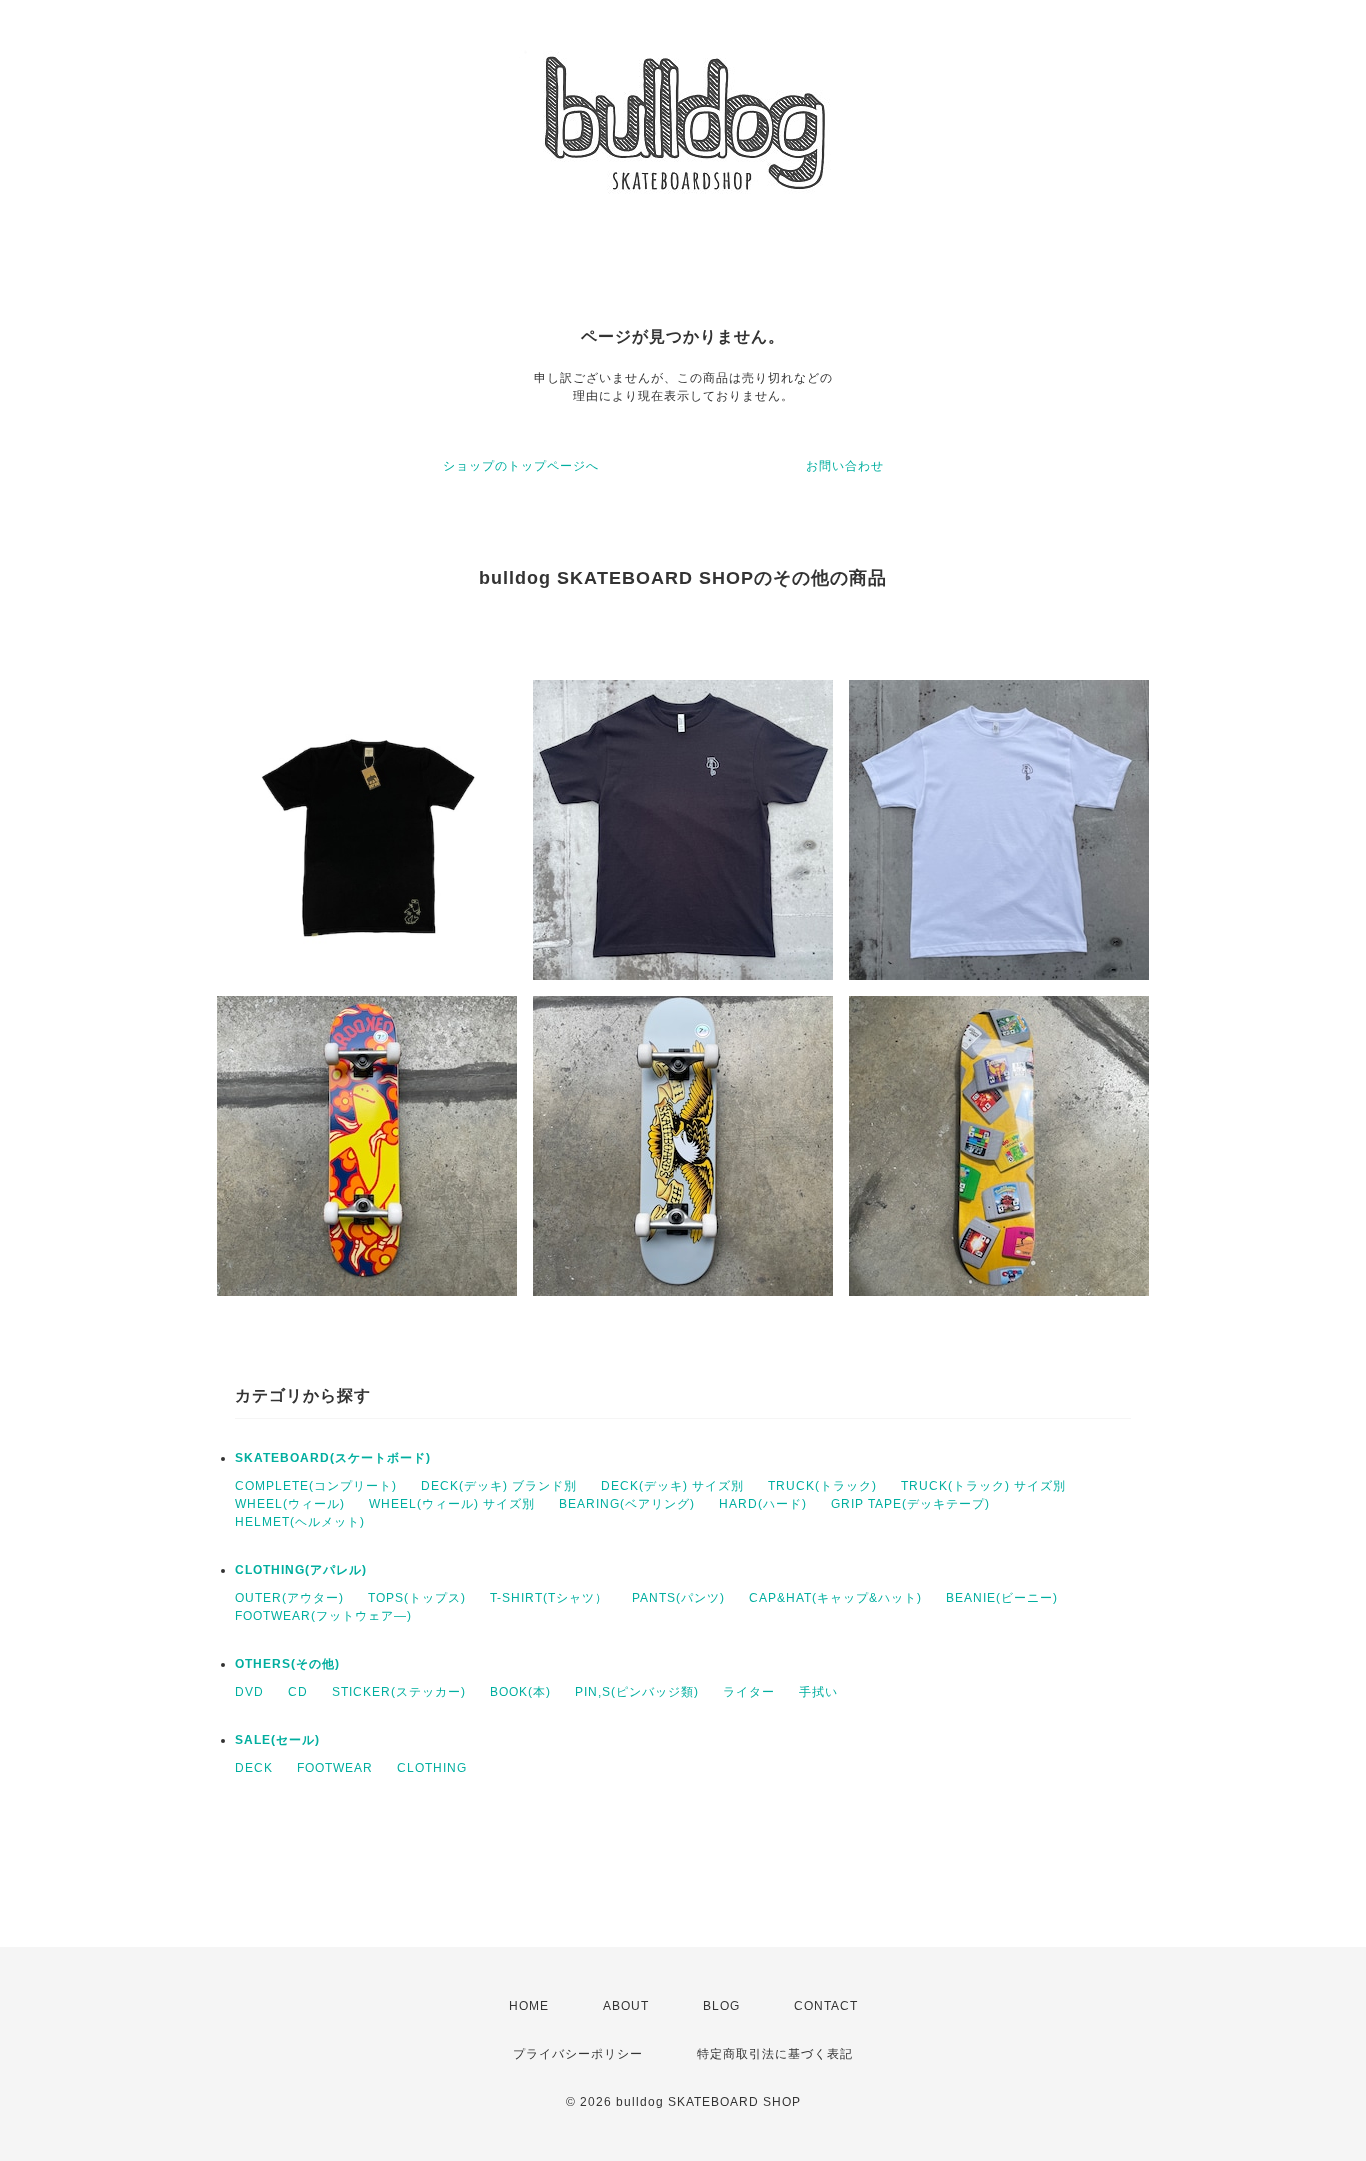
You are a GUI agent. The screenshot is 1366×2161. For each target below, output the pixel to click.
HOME (529, 2006)
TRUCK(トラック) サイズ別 (983, 1486)
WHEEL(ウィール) (290, 1504)
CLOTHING (432, 1768)
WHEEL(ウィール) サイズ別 (452, 1504)
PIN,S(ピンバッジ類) (637, 1692)
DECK (254, 1768)
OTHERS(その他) (287, 1664)
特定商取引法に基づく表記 (775, 2054)
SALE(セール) (277, 1740)
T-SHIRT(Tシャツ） (549, 1598)
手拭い (818, 1692)
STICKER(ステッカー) (399, 1692)
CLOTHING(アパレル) (301, 1570)
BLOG (721, 2006)
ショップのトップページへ (521, 466)
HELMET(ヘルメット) (300, 1522)
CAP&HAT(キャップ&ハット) (835, 1598)
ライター (749, 1692)
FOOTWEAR (335, 1768)
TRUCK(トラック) (822, 1486)
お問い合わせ (845, 466)
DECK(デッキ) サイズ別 (672, 1486)
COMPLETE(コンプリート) (316, 1486)
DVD (249, 1692)
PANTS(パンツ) (678, 1598)
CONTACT (826, 2006)
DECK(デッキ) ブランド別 (499, 1486)
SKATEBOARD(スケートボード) (333, 1458)
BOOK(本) (520, 1692)
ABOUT (626, 2006)
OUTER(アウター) (289, 1598)
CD (298, 1692)
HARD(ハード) (763, 1504)
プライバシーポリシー (578, 2054)
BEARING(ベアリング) (627, 1504)
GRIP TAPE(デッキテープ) (910, 1504)
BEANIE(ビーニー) (1002, 1598)
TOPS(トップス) (417, 1598)
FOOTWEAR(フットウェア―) (323, 1616)
